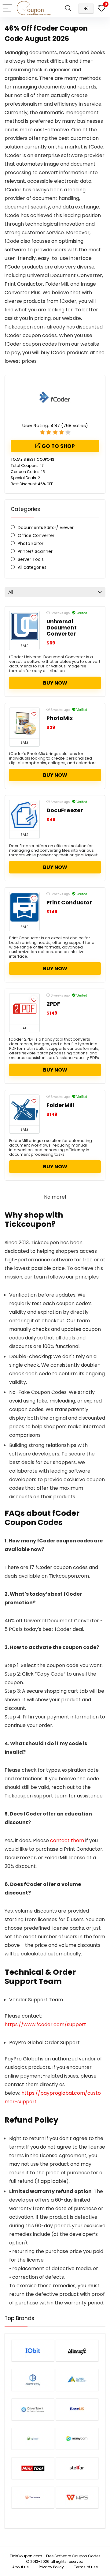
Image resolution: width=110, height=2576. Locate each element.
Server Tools (31, 559)
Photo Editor (31, 543)
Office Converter (36, 535)
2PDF (53, 1004)
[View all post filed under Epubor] (33, 2439)
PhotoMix (60, 718)
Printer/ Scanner (35, 551)
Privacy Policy (51, 2567)
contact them (67, 1840)
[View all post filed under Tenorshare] (33, 2497)
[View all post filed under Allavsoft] (77, 2351)
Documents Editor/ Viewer (46, 528)
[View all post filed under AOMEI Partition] (77, 2380)
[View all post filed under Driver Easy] (33, 2380)
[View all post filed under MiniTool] (33, 2468)
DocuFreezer (65, 810)
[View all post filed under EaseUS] (77, 2409)
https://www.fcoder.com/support (45, 2024)
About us (20, 2567)
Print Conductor (69, 903)
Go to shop (58, 446)
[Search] (68, 8)
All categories (32, 567)
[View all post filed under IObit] (33, 2351)
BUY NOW (55, 683)
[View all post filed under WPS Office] (77, 2497)
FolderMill (60, 1105)
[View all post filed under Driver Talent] (33, 2409)
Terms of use (86, 2567)
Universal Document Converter (62, 628)
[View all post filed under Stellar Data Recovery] (77, 2468)
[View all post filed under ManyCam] (77, 2439)
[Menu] (7, 8)
